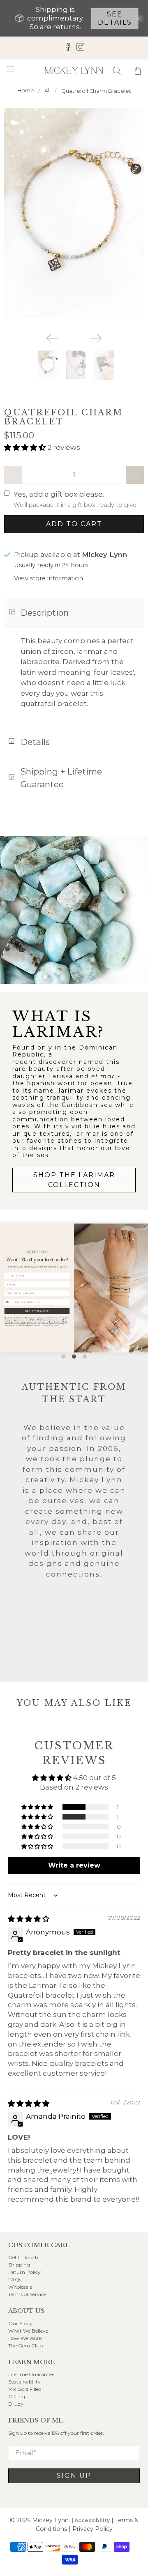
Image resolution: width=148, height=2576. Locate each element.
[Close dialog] (145, 1227)
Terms (55, 1326)
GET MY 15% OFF (37, 1311)
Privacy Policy (47, 1326)
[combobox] (9, 1302)
